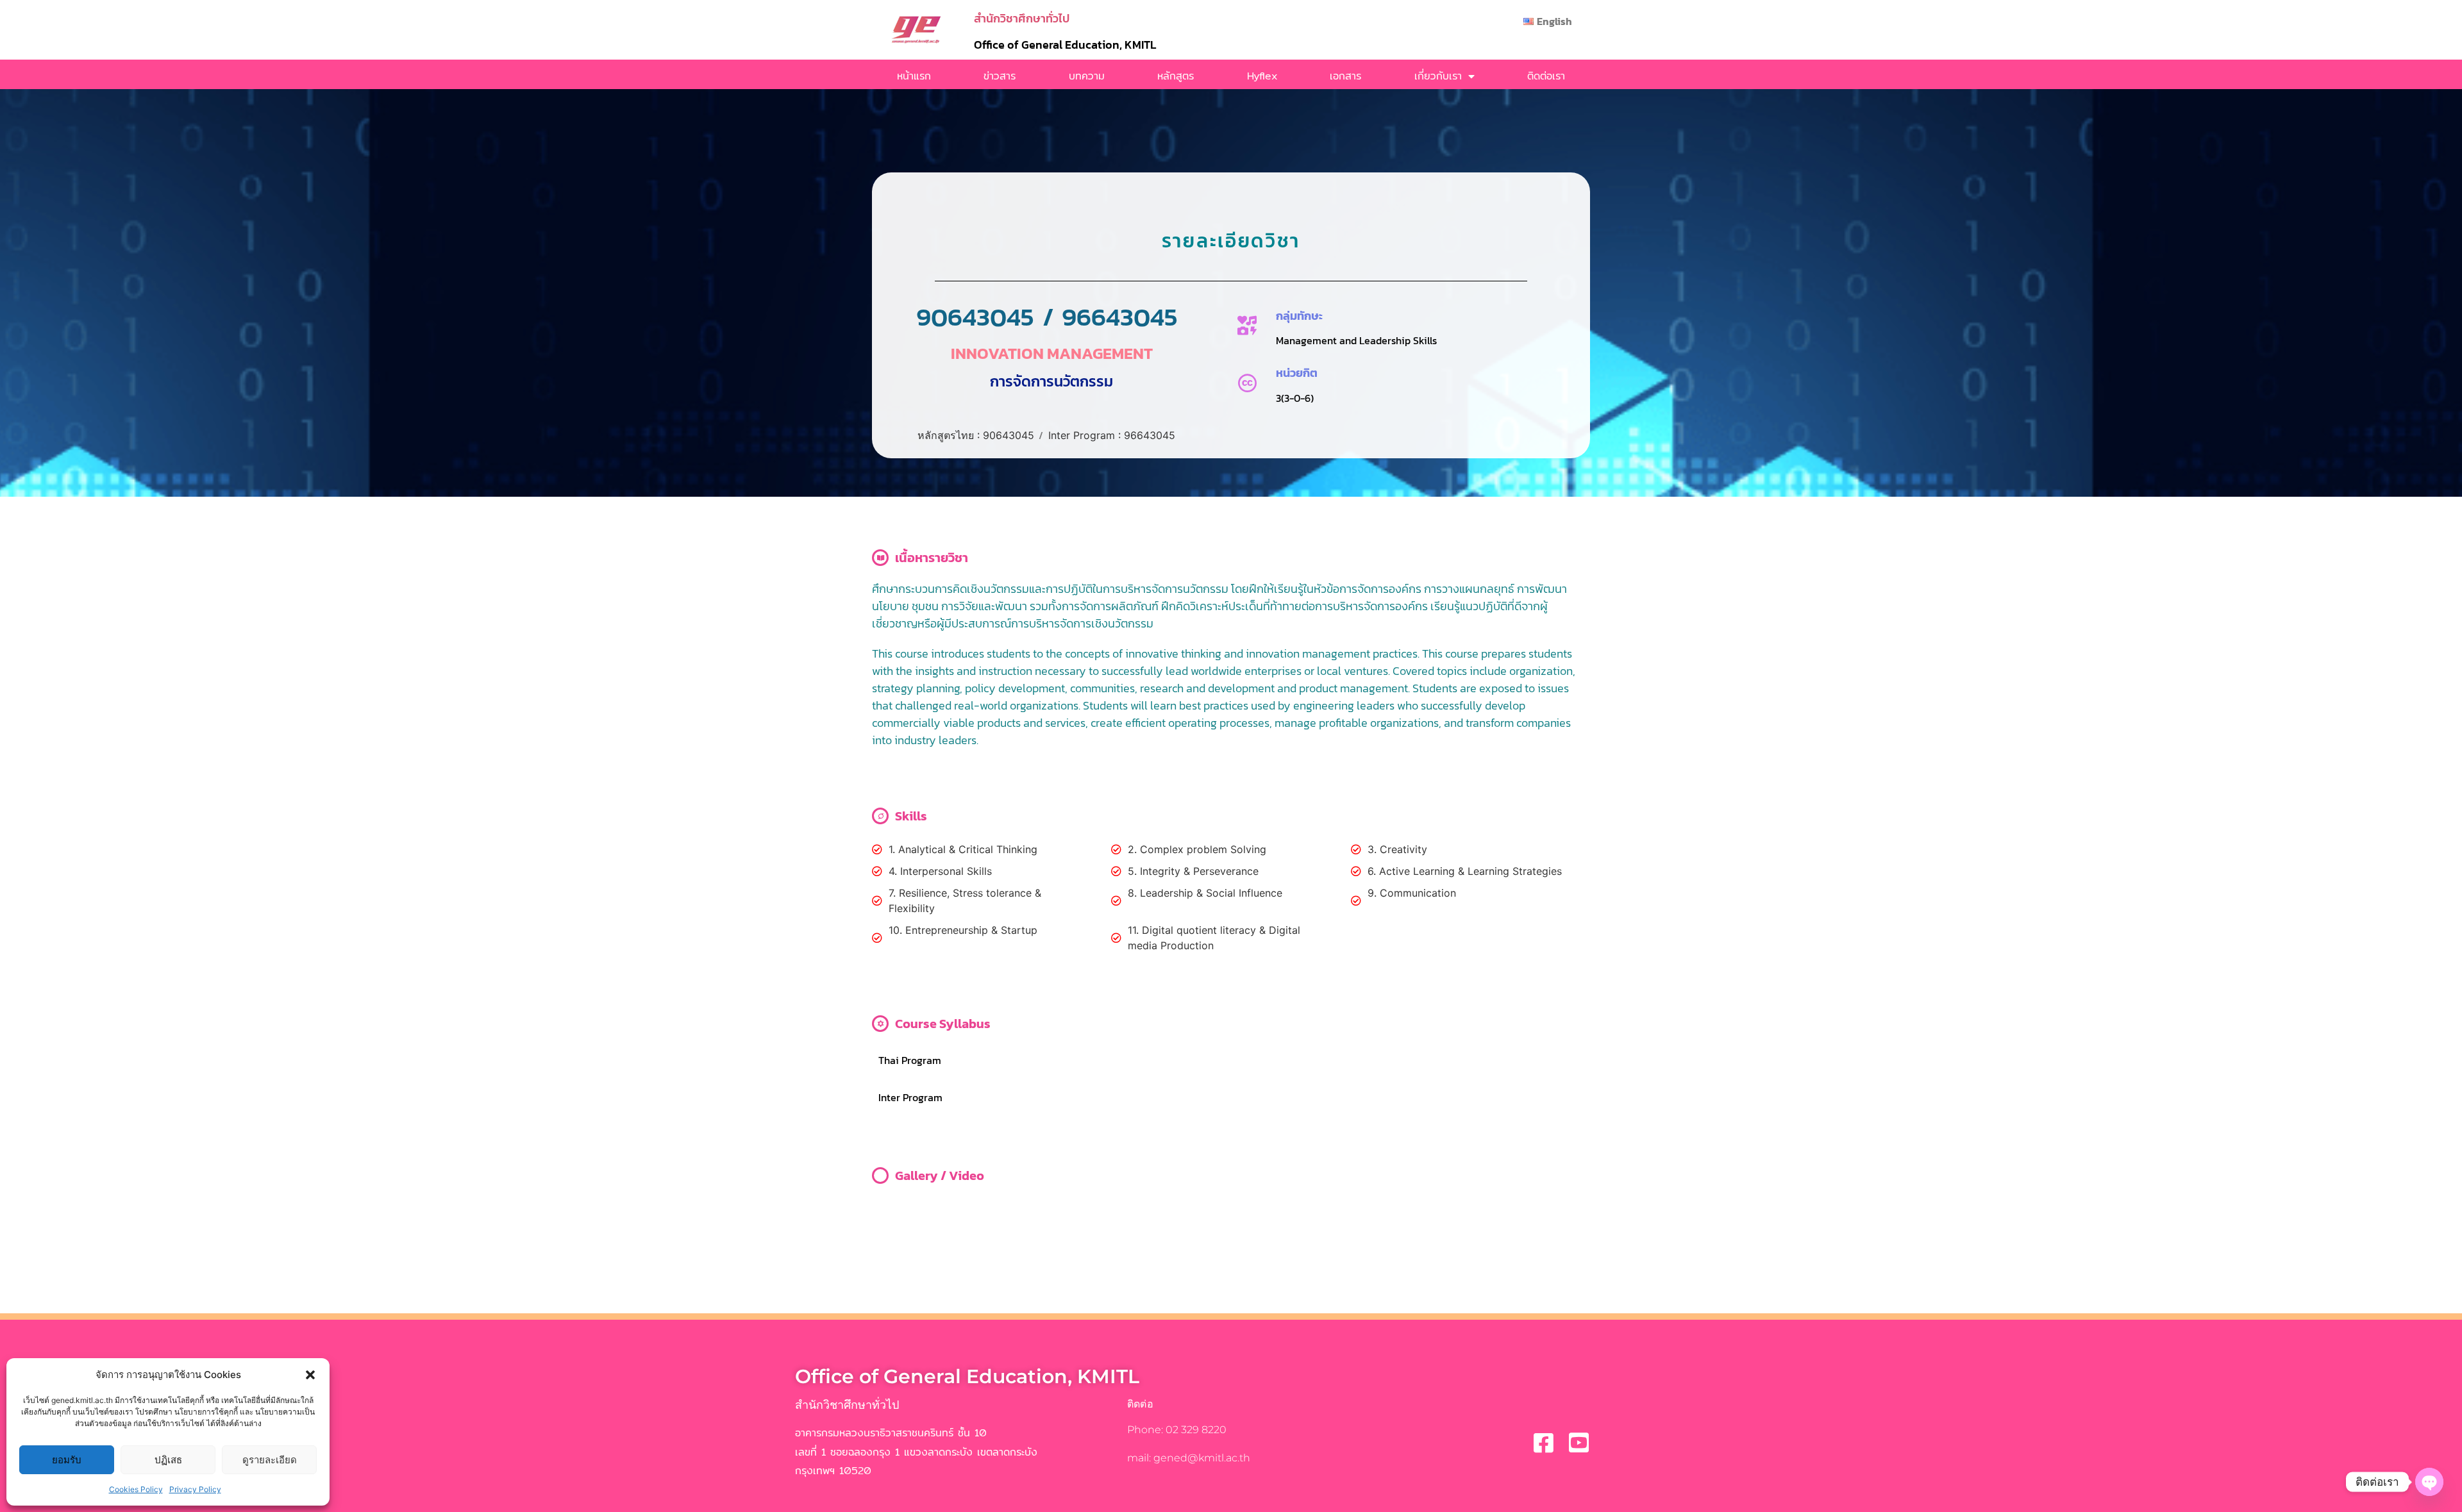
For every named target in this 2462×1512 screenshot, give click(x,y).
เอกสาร (1345, 76)
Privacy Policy (195, 1489)
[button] (310, 1375)
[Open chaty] (2429, 1482)
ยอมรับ (67, 1460)
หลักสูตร (1176, 76)
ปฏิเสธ (168, 1460)
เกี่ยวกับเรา (1438, 76)
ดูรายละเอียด (270, 1460)
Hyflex (1262, 76)
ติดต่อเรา (1546, 76)
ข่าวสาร (1000, 76)
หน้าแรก (914, 76)
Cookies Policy (136, 1489)
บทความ (1087, 76)
